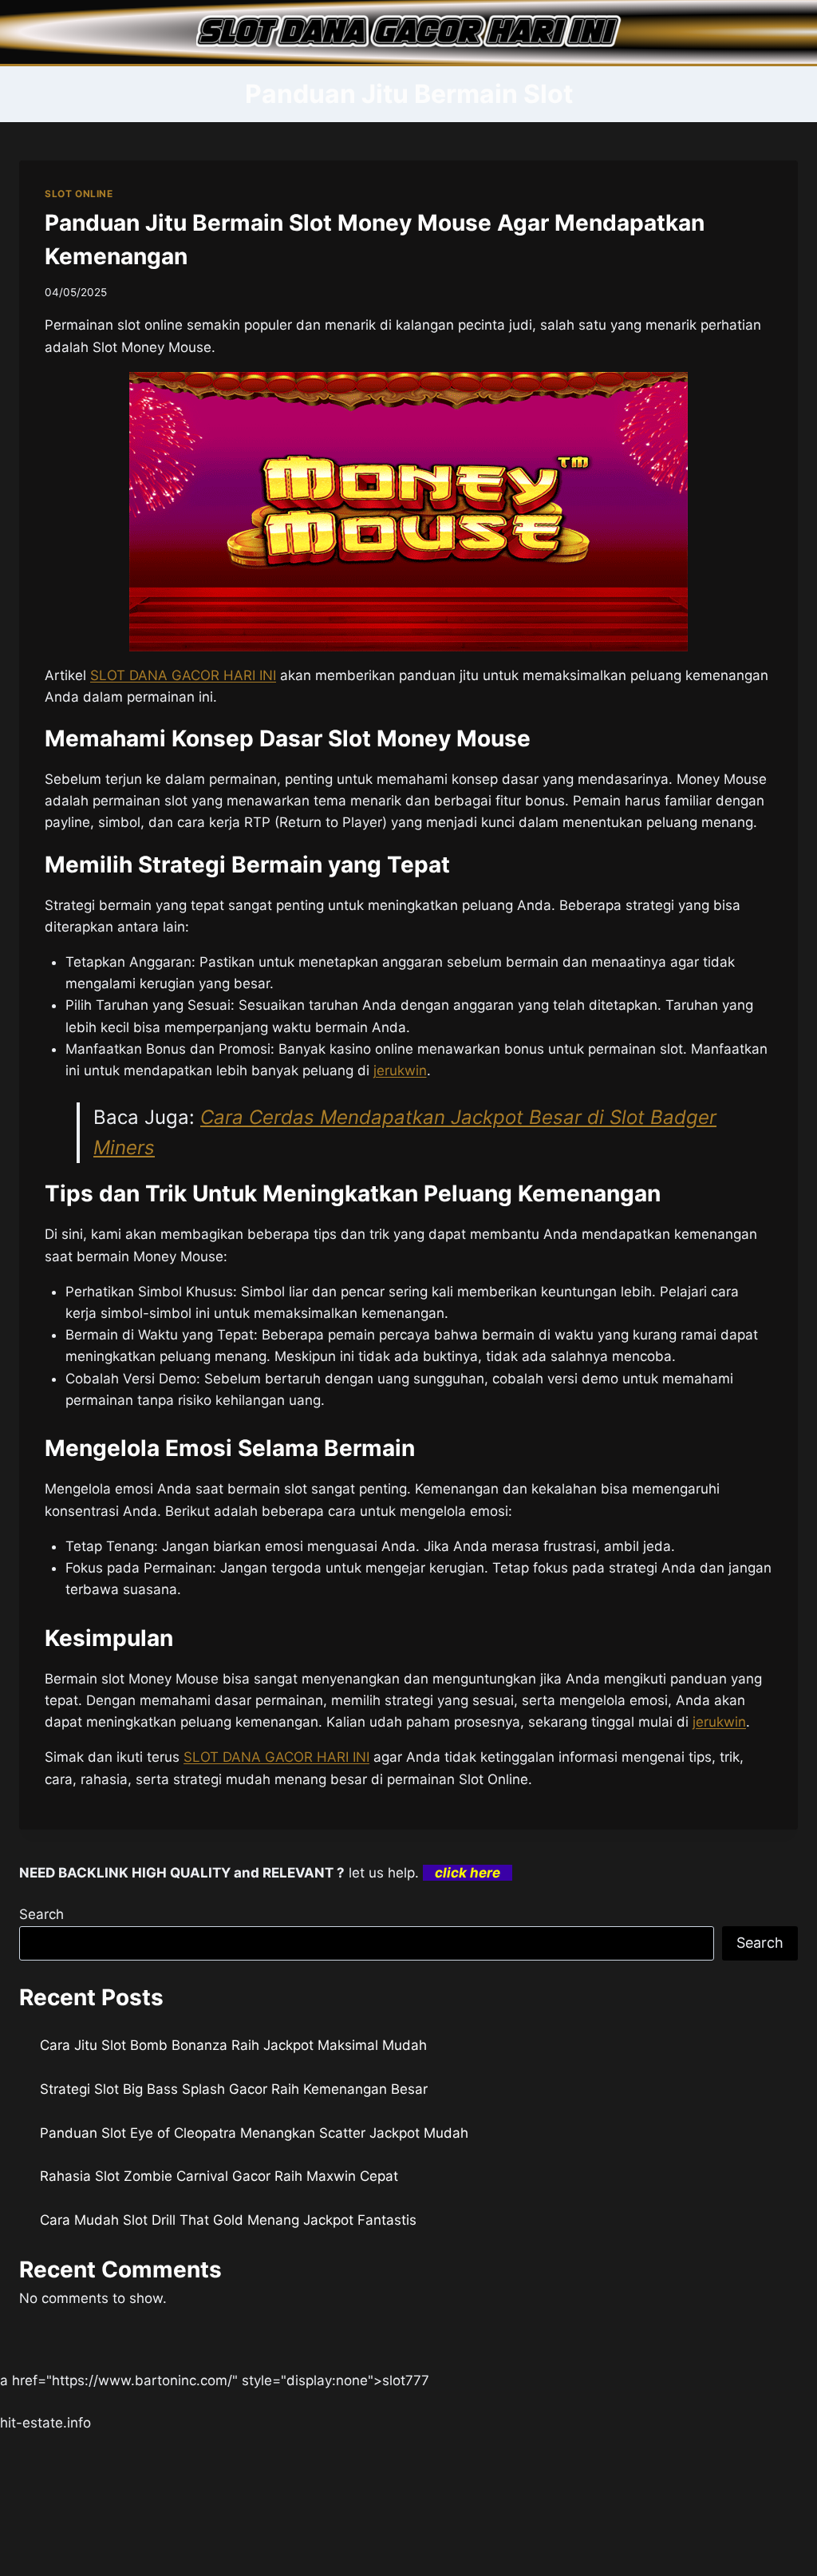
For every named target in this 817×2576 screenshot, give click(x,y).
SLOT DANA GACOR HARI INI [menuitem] (183, 675)
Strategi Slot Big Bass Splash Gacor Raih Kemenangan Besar (234, 2089)
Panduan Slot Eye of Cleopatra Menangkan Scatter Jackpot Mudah (254, 2133)
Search (41, 1914)
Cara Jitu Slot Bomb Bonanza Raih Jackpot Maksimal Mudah (233, 2045)
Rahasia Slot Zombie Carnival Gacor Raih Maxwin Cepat (219, 2176)
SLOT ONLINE (79, 194)
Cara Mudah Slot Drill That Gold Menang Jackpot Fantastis (228, 2220)
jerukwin (719, 1722)
